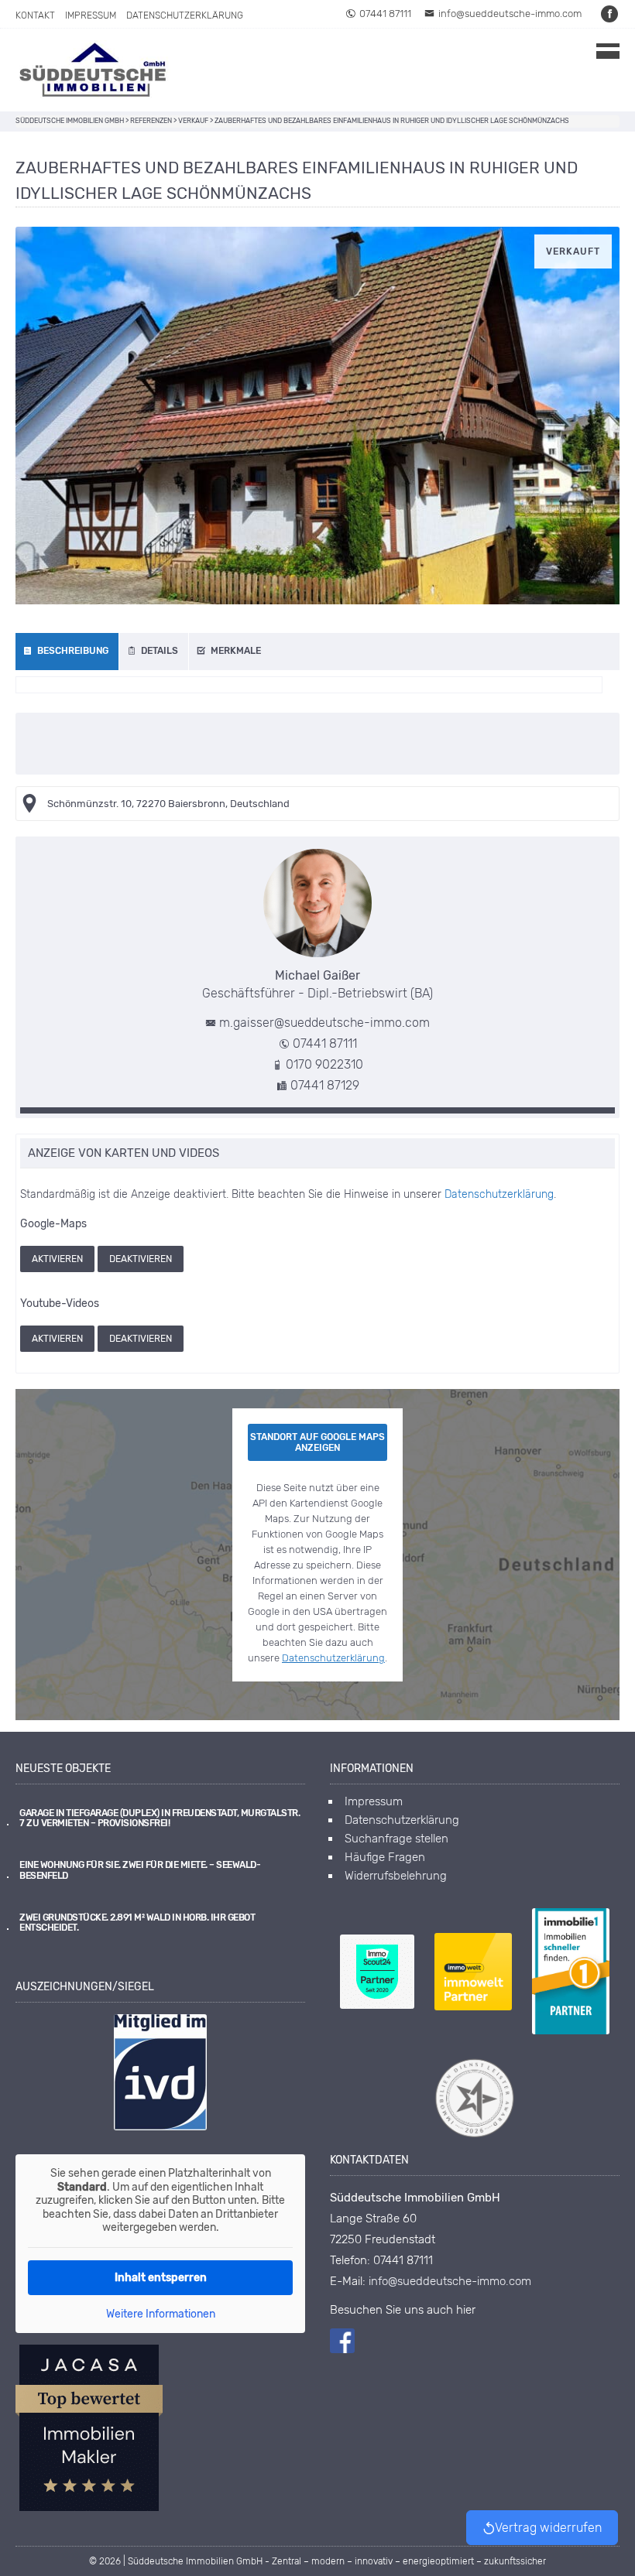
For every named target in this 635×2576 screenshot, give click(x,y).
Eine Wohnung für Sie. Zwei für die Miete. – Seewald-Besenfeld (140, 1870)
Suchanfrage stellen (396, 1839)
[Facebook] (610, 14)
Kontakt (35, 15)
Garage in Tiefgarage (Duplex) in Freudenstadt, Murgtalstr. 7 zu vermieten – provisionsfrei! (160, 1818)
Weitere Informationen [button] (161, 2314)
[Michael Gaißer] (317, 903)
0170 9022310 (324, 1064)
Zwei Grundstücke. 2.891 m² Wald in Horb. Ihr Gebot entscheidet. (137, 1923)
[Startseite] (93, 70)
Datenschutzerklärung (185, 15)
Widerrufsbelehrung (396, 1876)
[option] (317, 416)
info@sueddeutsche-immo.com (510, 14)
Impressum (91, 15)
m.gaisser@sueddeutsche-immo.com (324, 1023)
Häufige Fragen (385, 1857)
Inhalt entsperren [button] (161, 2278)
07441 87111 (385, 14)
